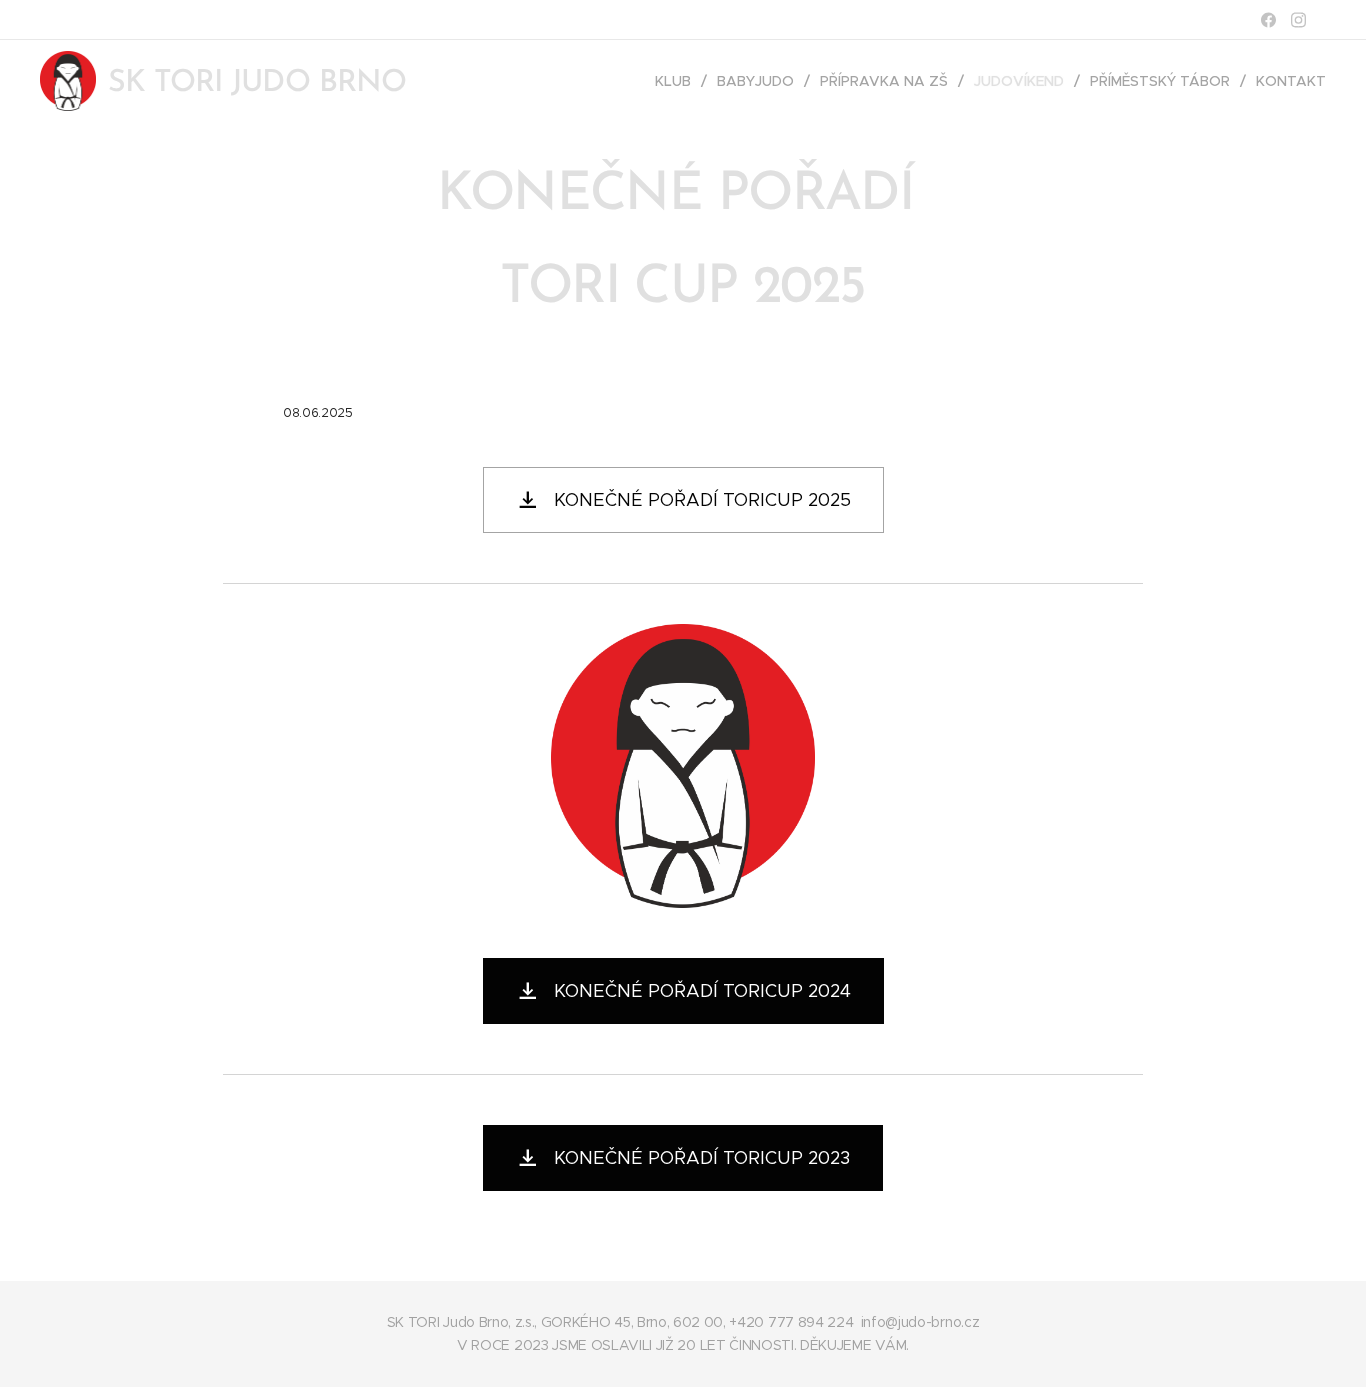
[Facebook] (1268, 20)
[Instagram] (1298, 20)
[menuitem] (678, 81)
